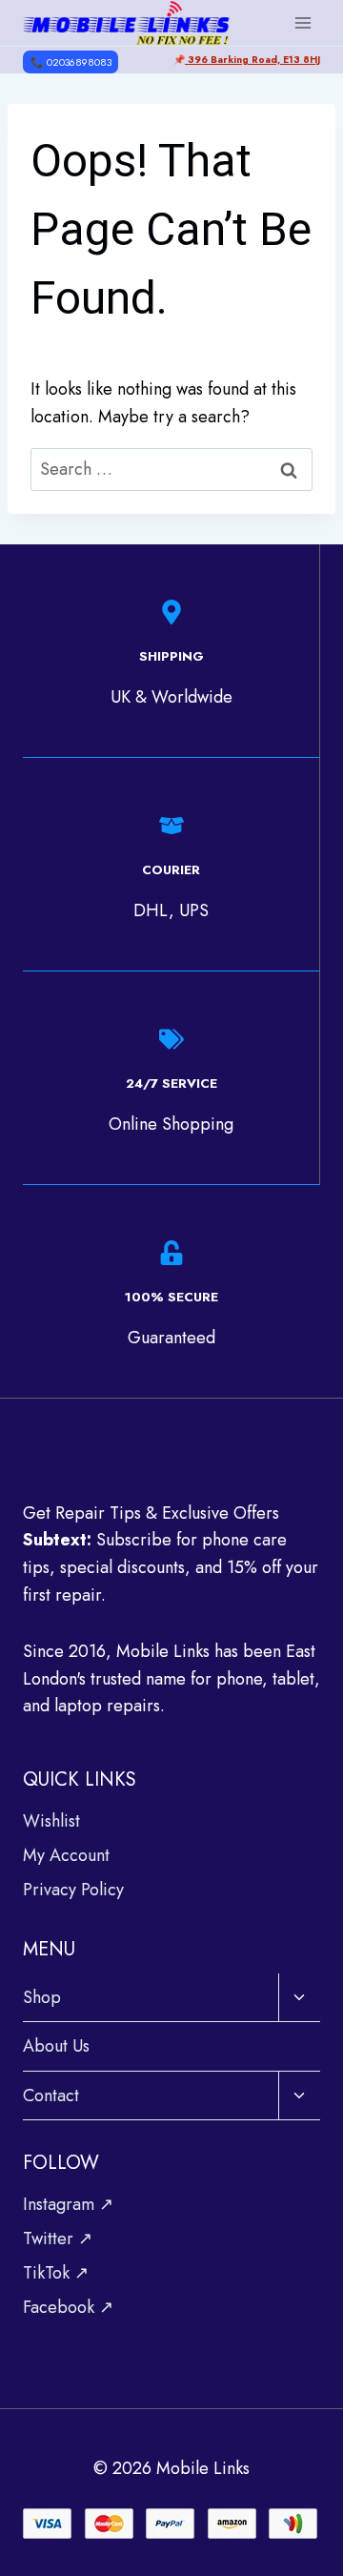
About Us (56, 2046)
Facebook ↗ (68, 2307)
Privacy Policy (73, 1890)
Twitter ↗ (58, 2239)
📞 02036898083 (71, 62)
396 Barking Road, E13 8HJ (252, 60)
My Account (66, 1855)
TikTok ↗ (56, 2273)
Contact (51, 2096)
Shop (42, 1997)
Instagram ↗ (68, 2204)
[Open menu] (303, 22)
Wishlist (51, 1821)
